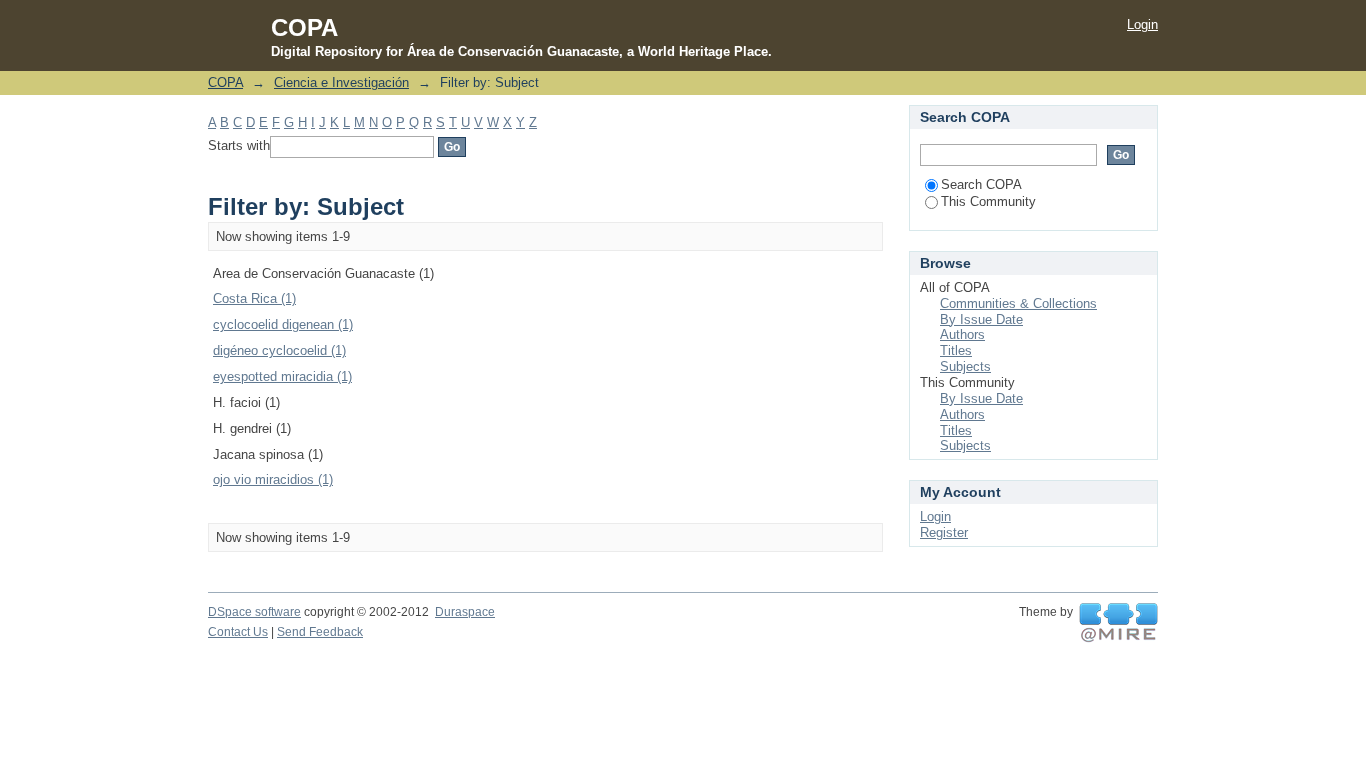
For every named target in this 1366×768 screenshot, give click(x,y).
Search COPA (981, 184)
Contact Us (238, 632)
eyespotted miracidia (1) (282, 376)
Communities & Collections (1018, 303)
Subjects (965, 366)
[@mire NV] (1118, 623)
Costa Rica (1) (254, 298)
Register (944, 532)
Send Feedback (320, 632)
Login (1142, 24)
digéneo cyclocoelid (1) (279, 350)
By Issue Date (981, 319)
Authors (962, 334)
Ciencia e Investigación (341, 82)
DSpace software (254, 612)
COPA (225, 82)
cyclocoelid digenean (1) (283, 324)
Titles (956, 350)
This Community (988, 201)
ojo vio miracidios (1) (273, 479)
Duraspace (465, 612)
